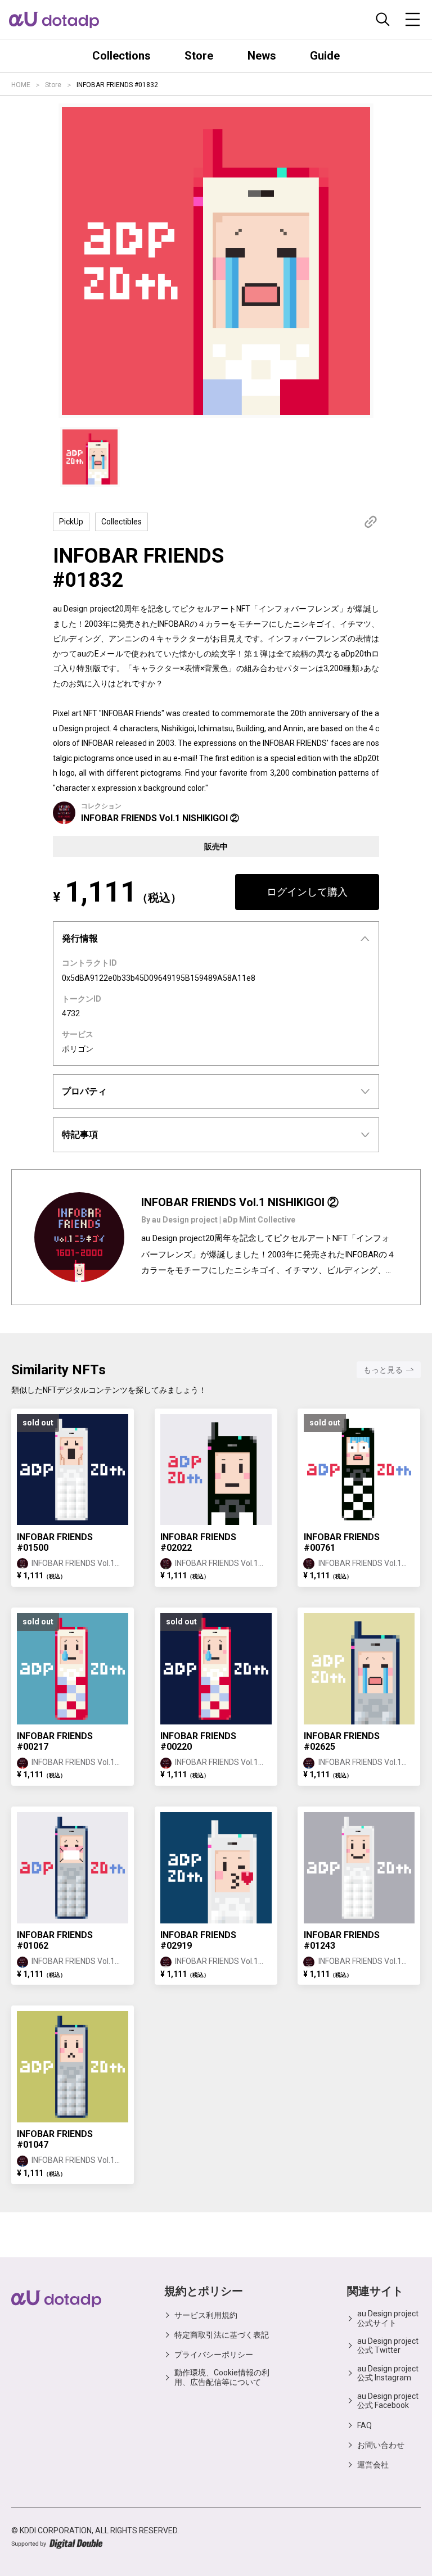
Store (53, 85)
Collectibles (121, 522)
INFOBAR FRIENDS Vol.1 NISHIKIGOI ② (160, 818)
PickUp (71, 522)
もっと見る (383, 1370)
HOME (21, 85)
